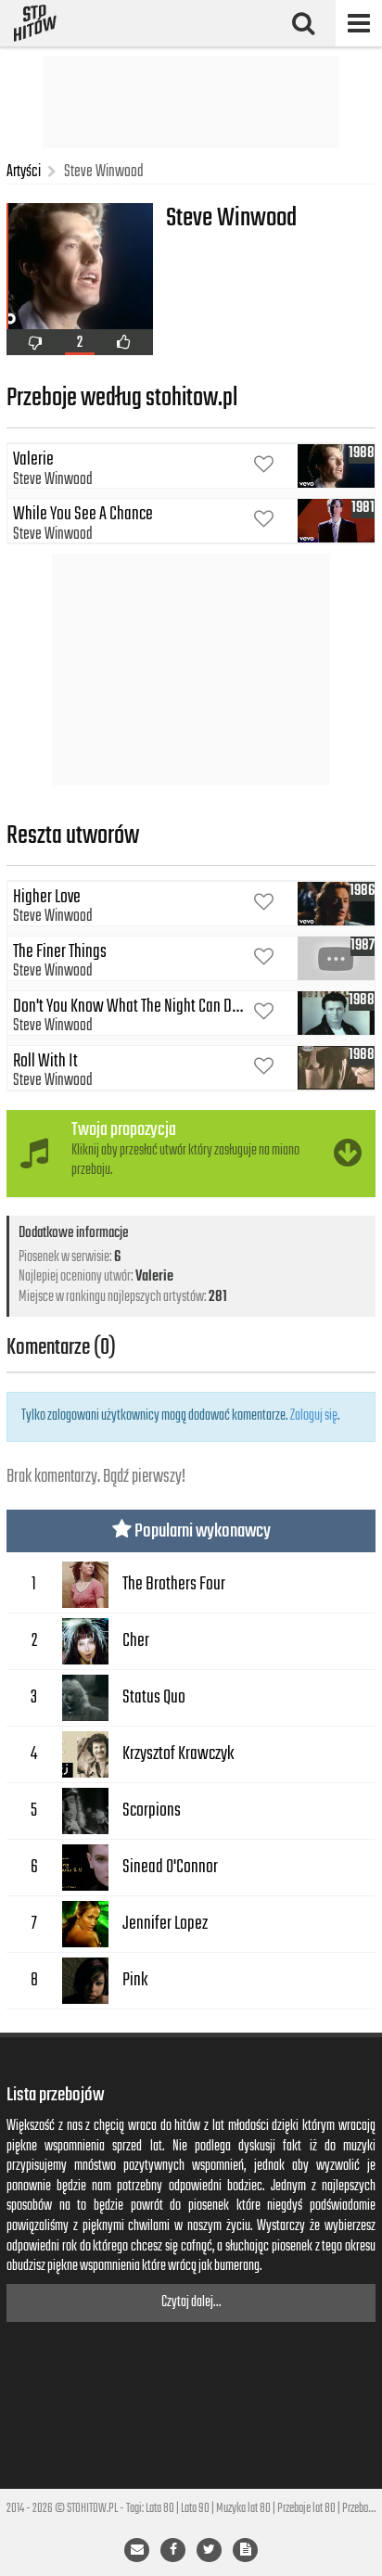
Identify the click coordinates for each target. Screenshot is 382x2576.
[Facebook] (173, 2550)
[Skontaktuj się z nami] (137, 2550)
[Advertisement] (191, 102)
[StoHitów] (35, 23)
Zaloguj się (314, 1416)
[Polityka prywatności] (245, 2550)
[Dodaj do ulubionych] (264, 466)
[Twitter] (209, 2550)
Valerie (154, 1277)
